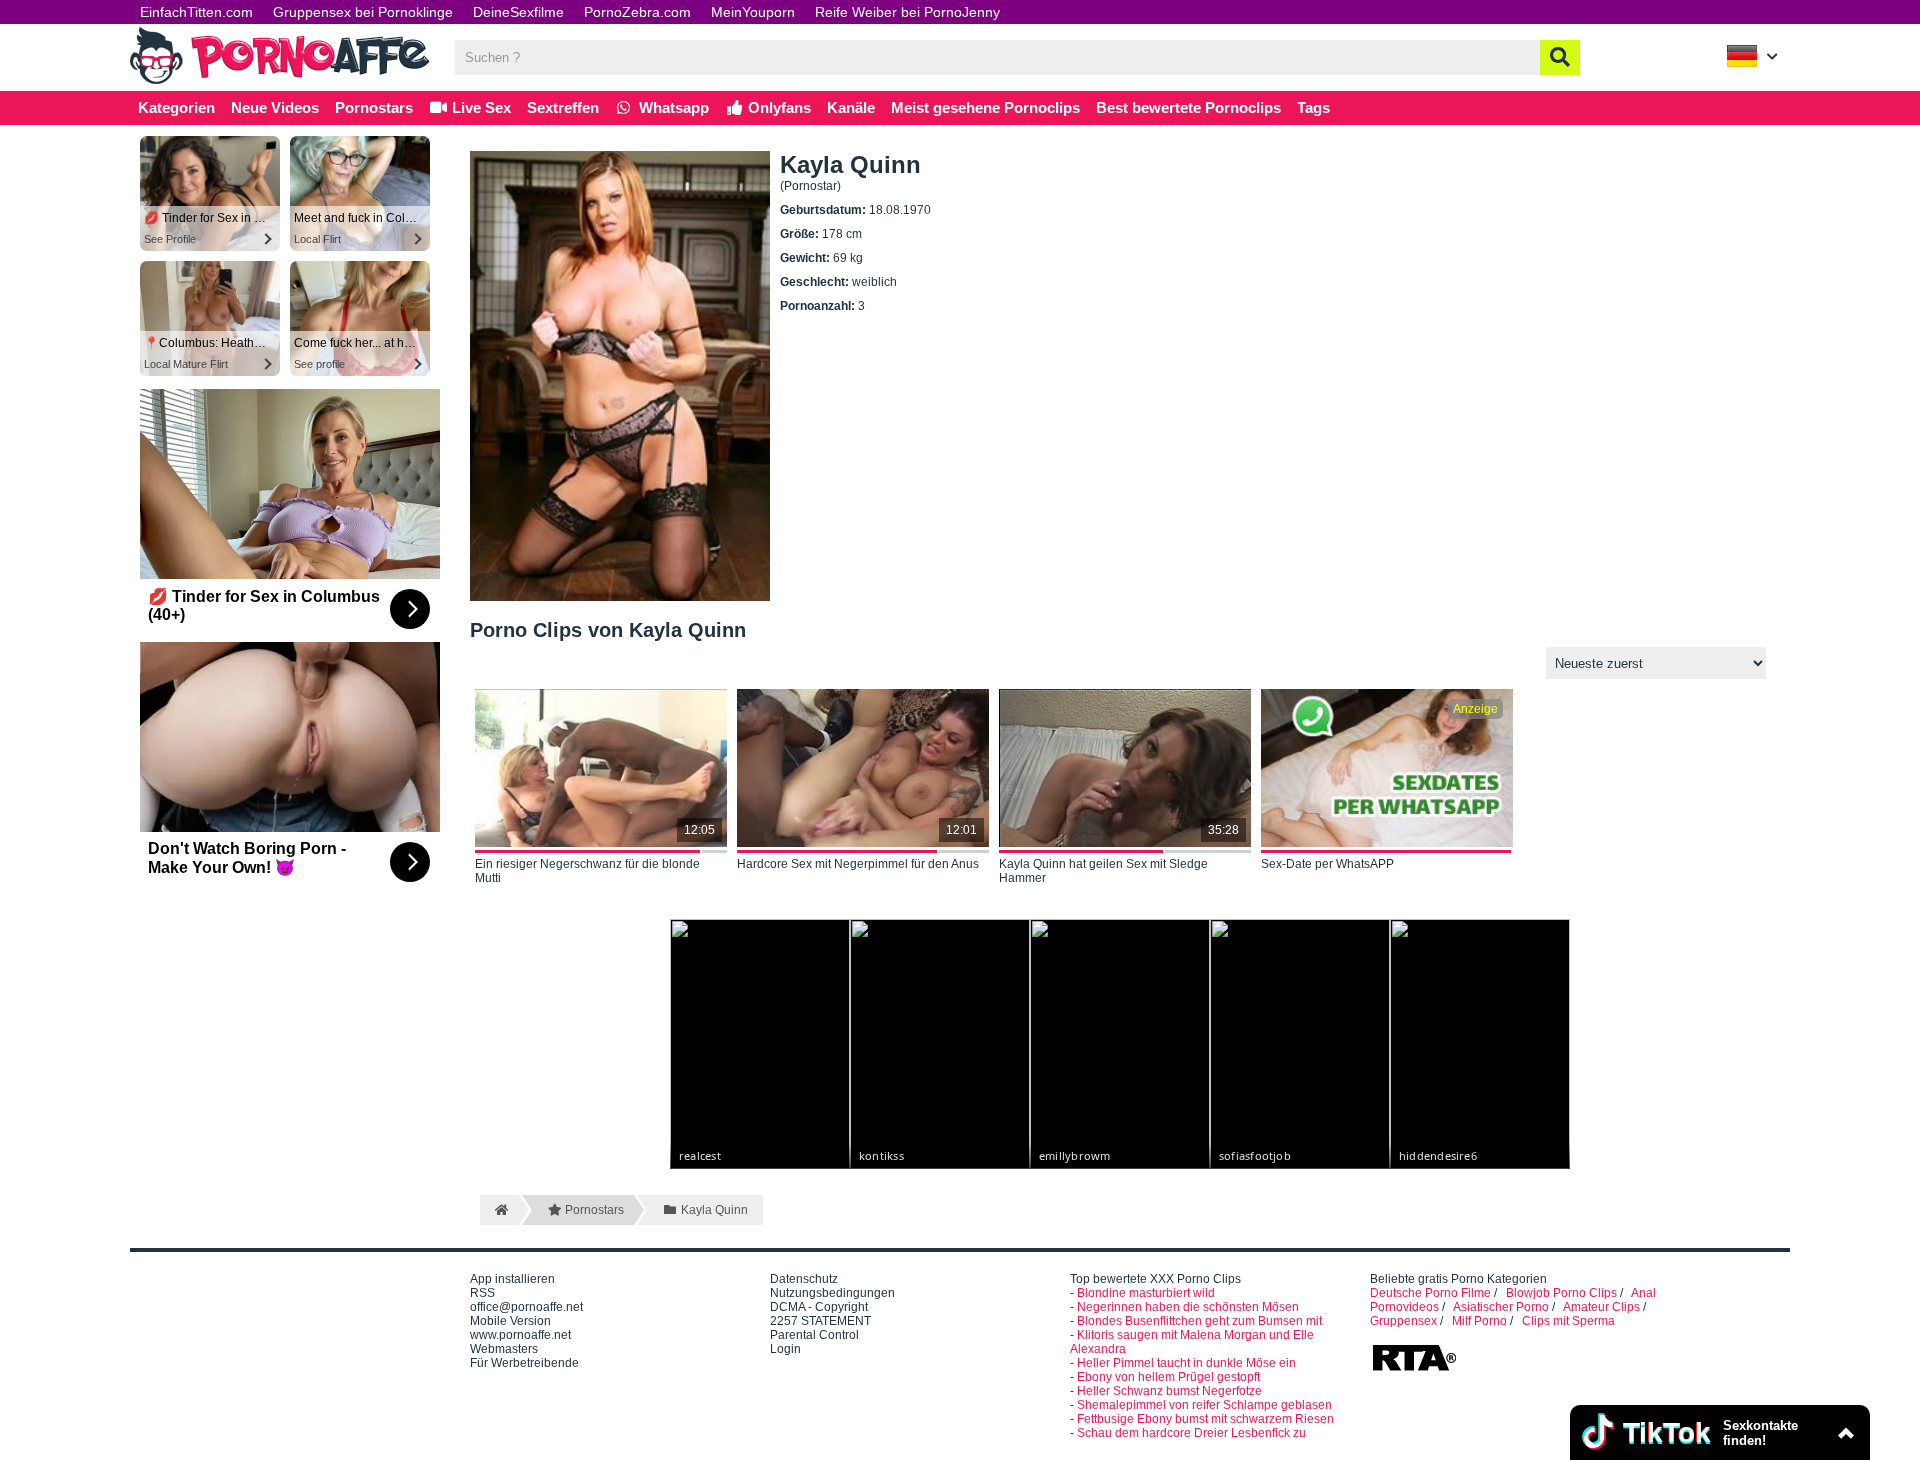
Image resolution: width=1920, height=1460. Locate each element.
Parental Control (814, 1335)
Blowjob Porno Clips (1561, 1293)
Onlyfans (777, 107)
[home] (499, 1210)
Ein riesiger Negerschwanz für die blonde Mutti (587, 871)
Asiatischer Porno (1501, 1307)
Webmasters (504, 1349)
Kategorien (176, 107)
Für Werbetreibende (524, 1363)
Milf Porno (1479, 1321)
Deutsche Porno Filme (1430, 1293)
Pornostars (374, 107)
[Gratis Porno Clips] (280, 82)
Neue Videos (275, 107)
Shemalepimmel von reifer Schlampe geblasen (1204, 1405)
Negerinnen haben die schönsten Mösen (1188, 1307)
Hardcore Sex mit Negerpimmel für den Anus (858, 864)
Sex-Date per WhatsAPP (1327, 864)
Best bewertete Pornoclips (1188, 107)
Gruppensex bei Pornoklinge (363, 12)
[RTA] (1414, 1369)
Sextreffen (563, 107)
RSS (482, 1293)
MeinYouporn (753, 12)
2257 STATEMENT (820, 1321)
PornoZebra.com (637, 12)
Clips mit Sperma (1568, 1321)
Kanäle (851, 107)
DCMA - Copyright (819, 1307)
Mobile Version (510, 1321)
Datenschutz (804, 1279)
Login (785, 1349)
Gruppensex (1403, 1321)
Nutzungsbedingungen (832, 1293)
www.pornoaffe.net (520, 1335)
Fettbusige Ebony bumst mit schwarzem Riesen (1205, 1419)
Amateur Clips (1601, 1307)
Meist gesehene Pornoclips (985, 107)
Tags (1313, 107)
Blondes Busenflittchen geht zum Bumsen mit (1199, 1321)
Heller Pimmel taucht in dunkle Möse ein (1186, 1363)
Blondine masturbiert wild (1146, 1293)
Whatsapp (672, 107)
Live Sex (479, 107)
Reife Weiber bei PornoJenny (907, 12)
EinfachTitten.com (196, 12)
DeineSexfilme (518, 12)
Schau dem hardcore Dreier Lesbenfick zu (1191, 1433)
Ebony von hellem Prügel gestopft (1168, 1377)
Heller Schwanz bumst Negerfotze (1169, 1391)
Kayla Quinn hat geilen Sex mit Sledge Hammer (1103, 871)
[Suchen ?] (1560, 57)
